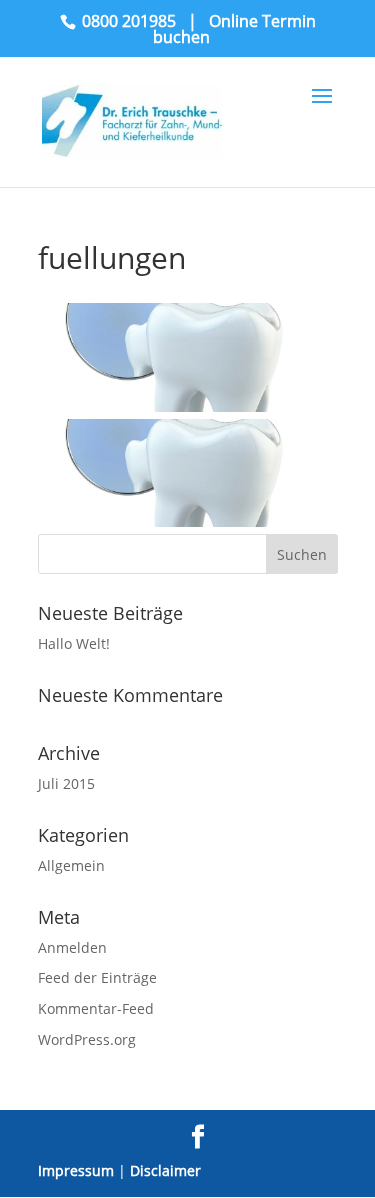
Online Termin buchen (234, 29)
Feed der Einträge (97, 977)
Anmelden (72, 947)
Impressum (76, 1170)
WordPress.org (87, 1039)
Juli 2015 (66, 783)
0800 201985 (129, 21)
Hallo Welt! (74, 643)
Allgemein (71, 865)
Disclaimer (165, 1170)
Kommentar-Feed (96, 1008)
